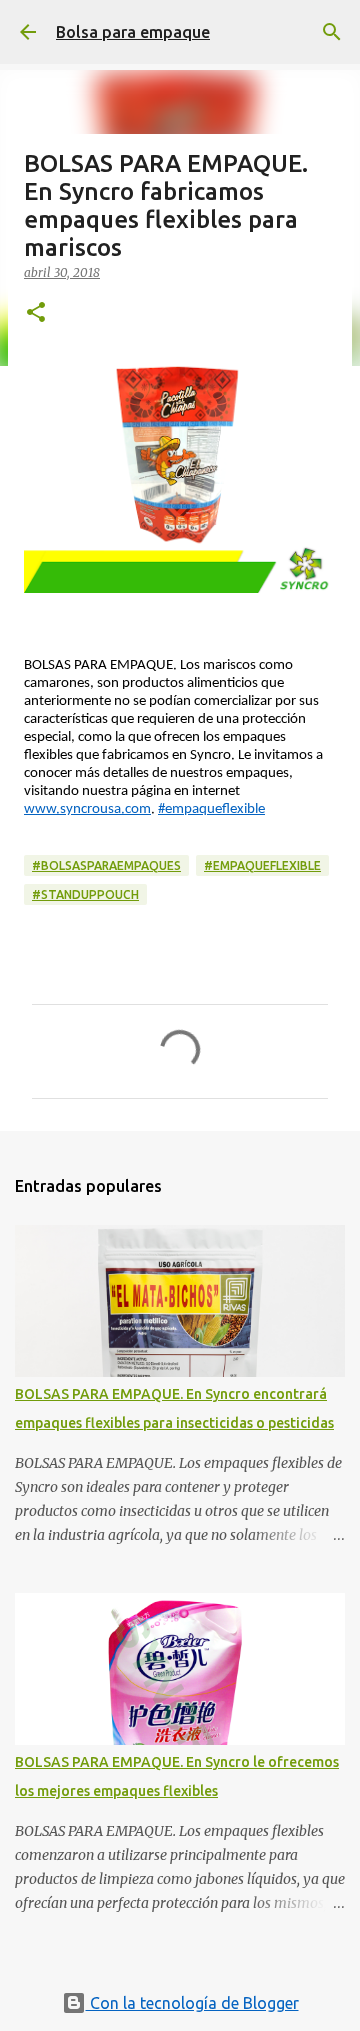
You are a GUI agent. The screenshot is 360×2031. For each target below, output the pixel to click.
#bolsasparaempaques (106, 865)
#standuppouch (85, 894)
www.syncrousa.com (87, 809)
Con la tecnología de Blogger (192, 2003)
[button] (36, 313)
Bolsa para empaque (133, 32)
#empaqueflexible (211, 809)
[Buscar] (332, 32)
